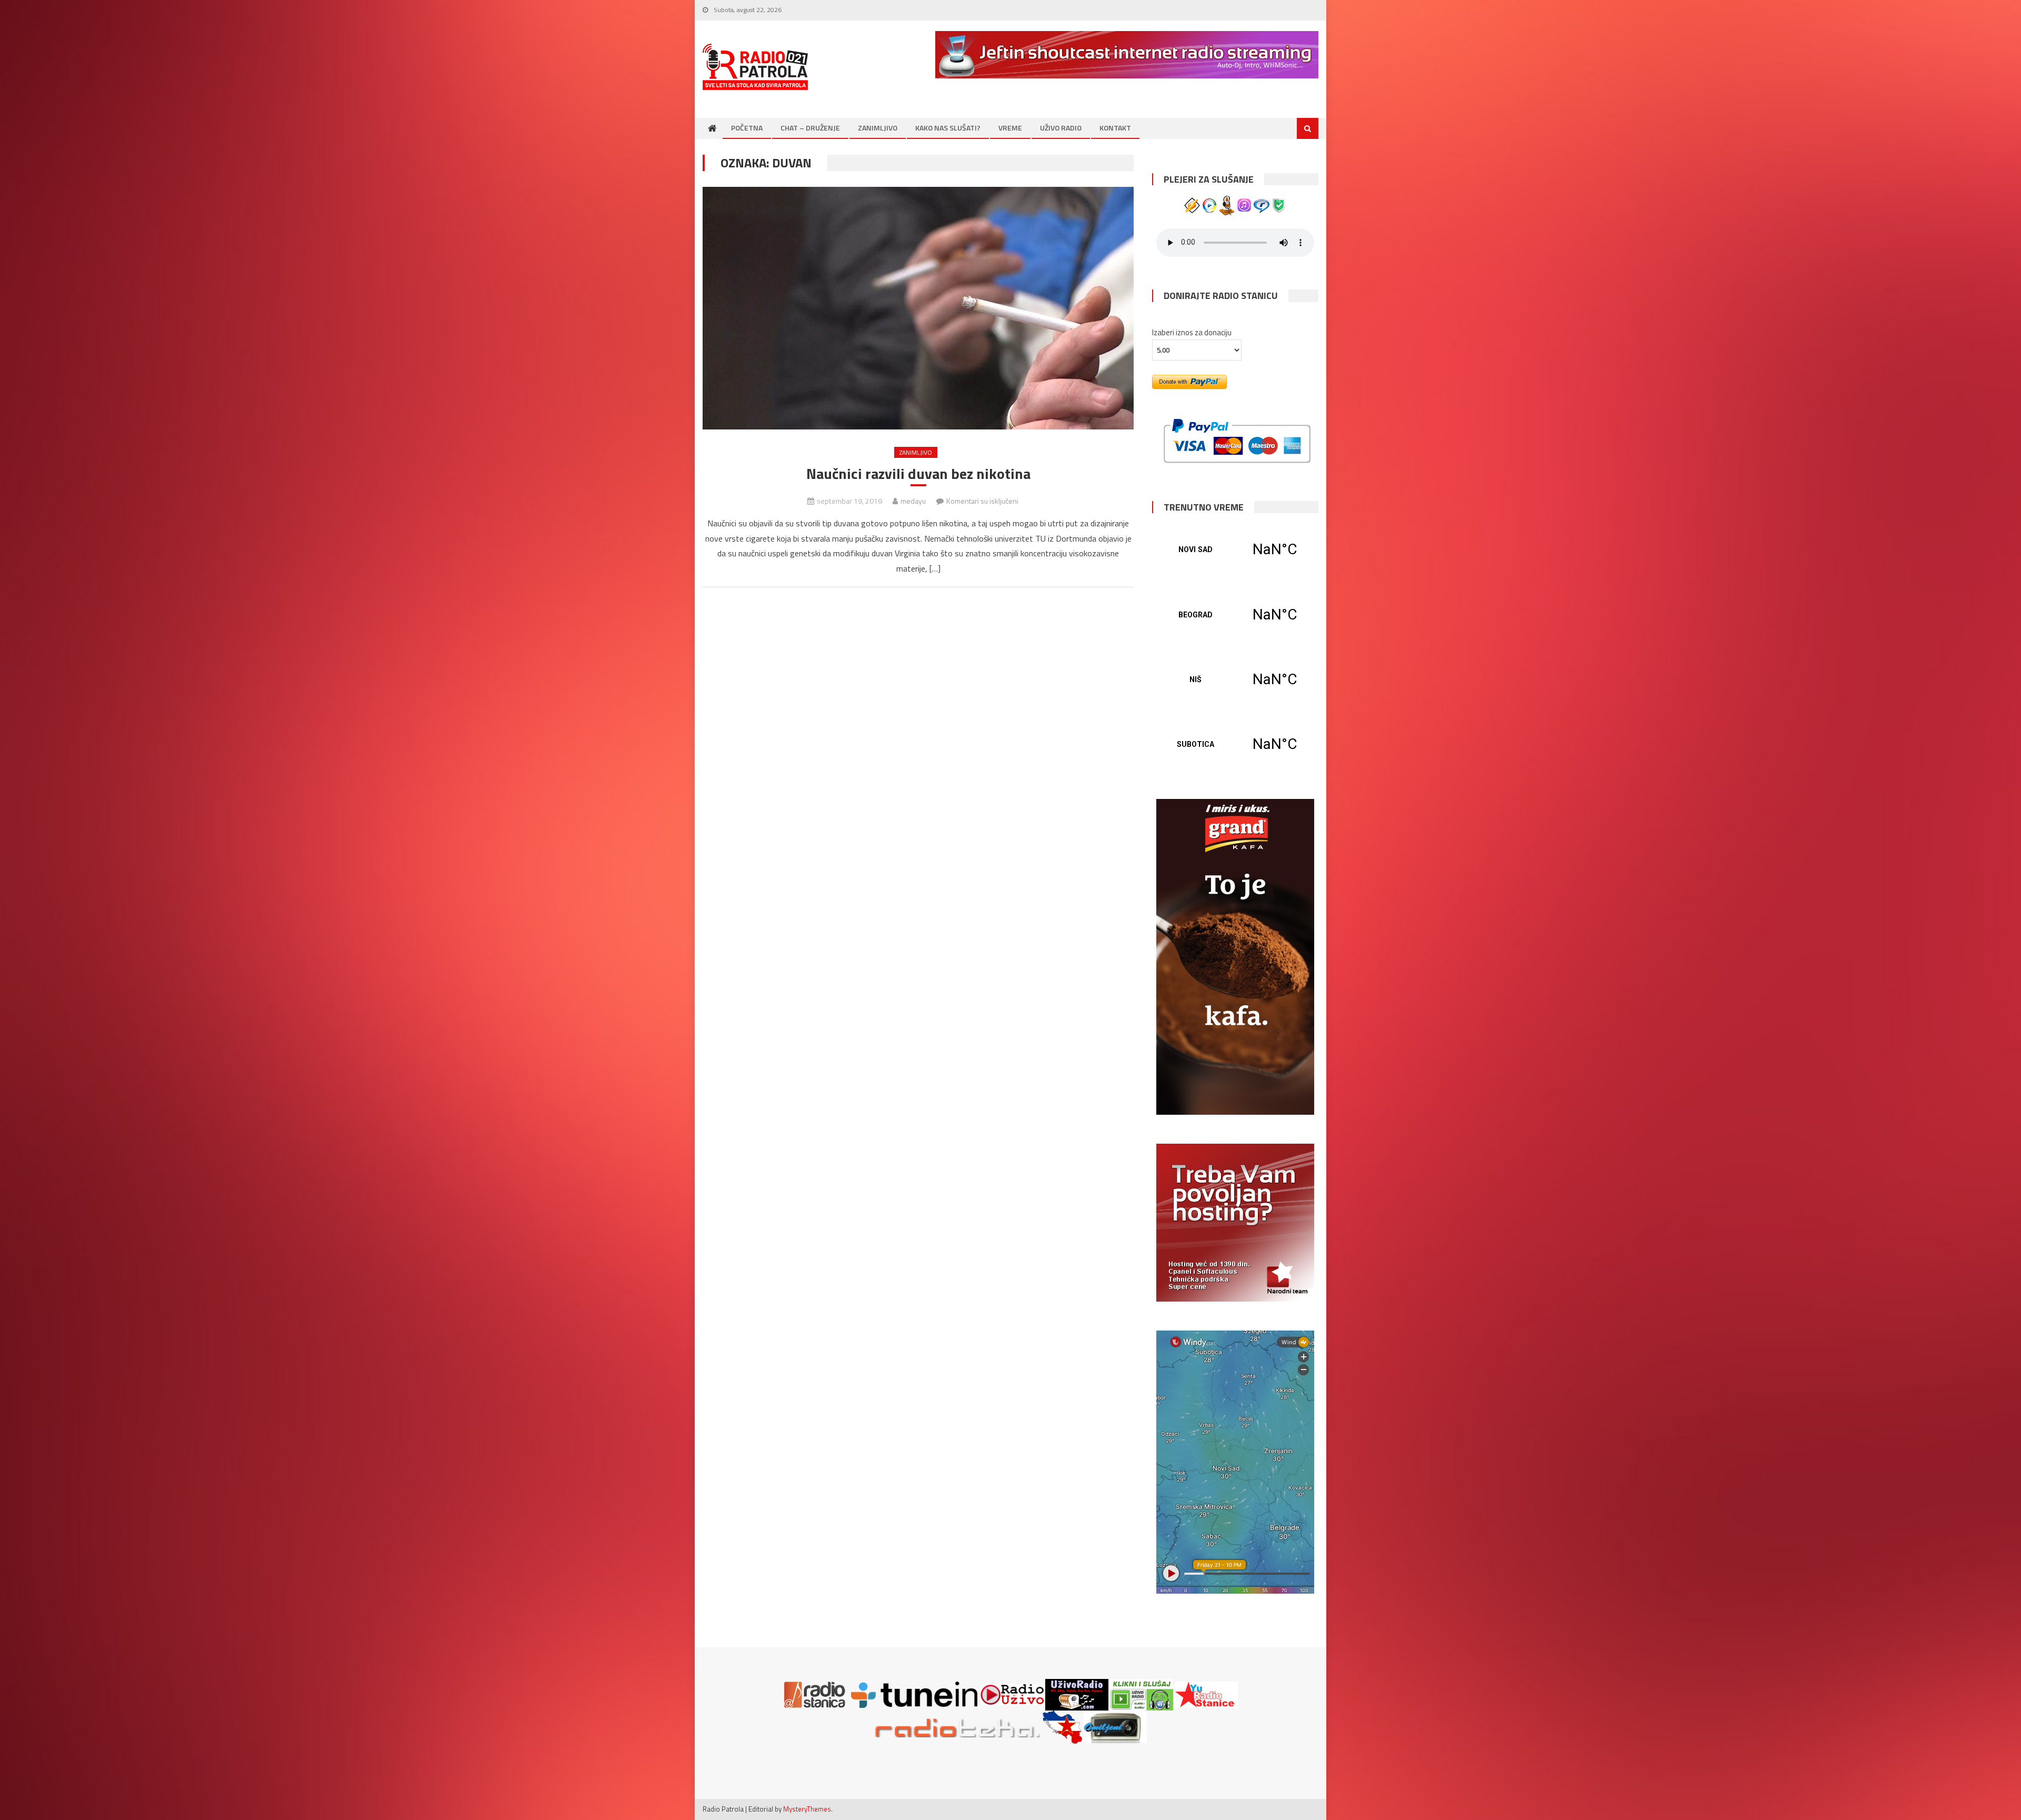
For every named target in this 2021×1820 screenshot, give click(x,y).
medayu (913, 501)
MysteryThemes (807, 1809)
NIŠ (1235, 679)
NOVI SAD (1235, 549)
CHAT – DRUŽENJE (810, 128)
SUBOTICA (1235, 744)
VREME (1010, 128)
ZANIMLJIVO (878, 128)
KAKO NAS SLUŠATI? (948, 128)
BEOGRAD (1235, 615)
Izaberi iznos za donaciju (1192, 332)
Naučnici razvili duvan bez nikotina (918, 474)
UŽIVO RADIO (1061, 128)
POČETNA (747, 128)
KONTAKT (1115, 128)
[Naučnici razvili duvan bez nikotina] (918, 308)
